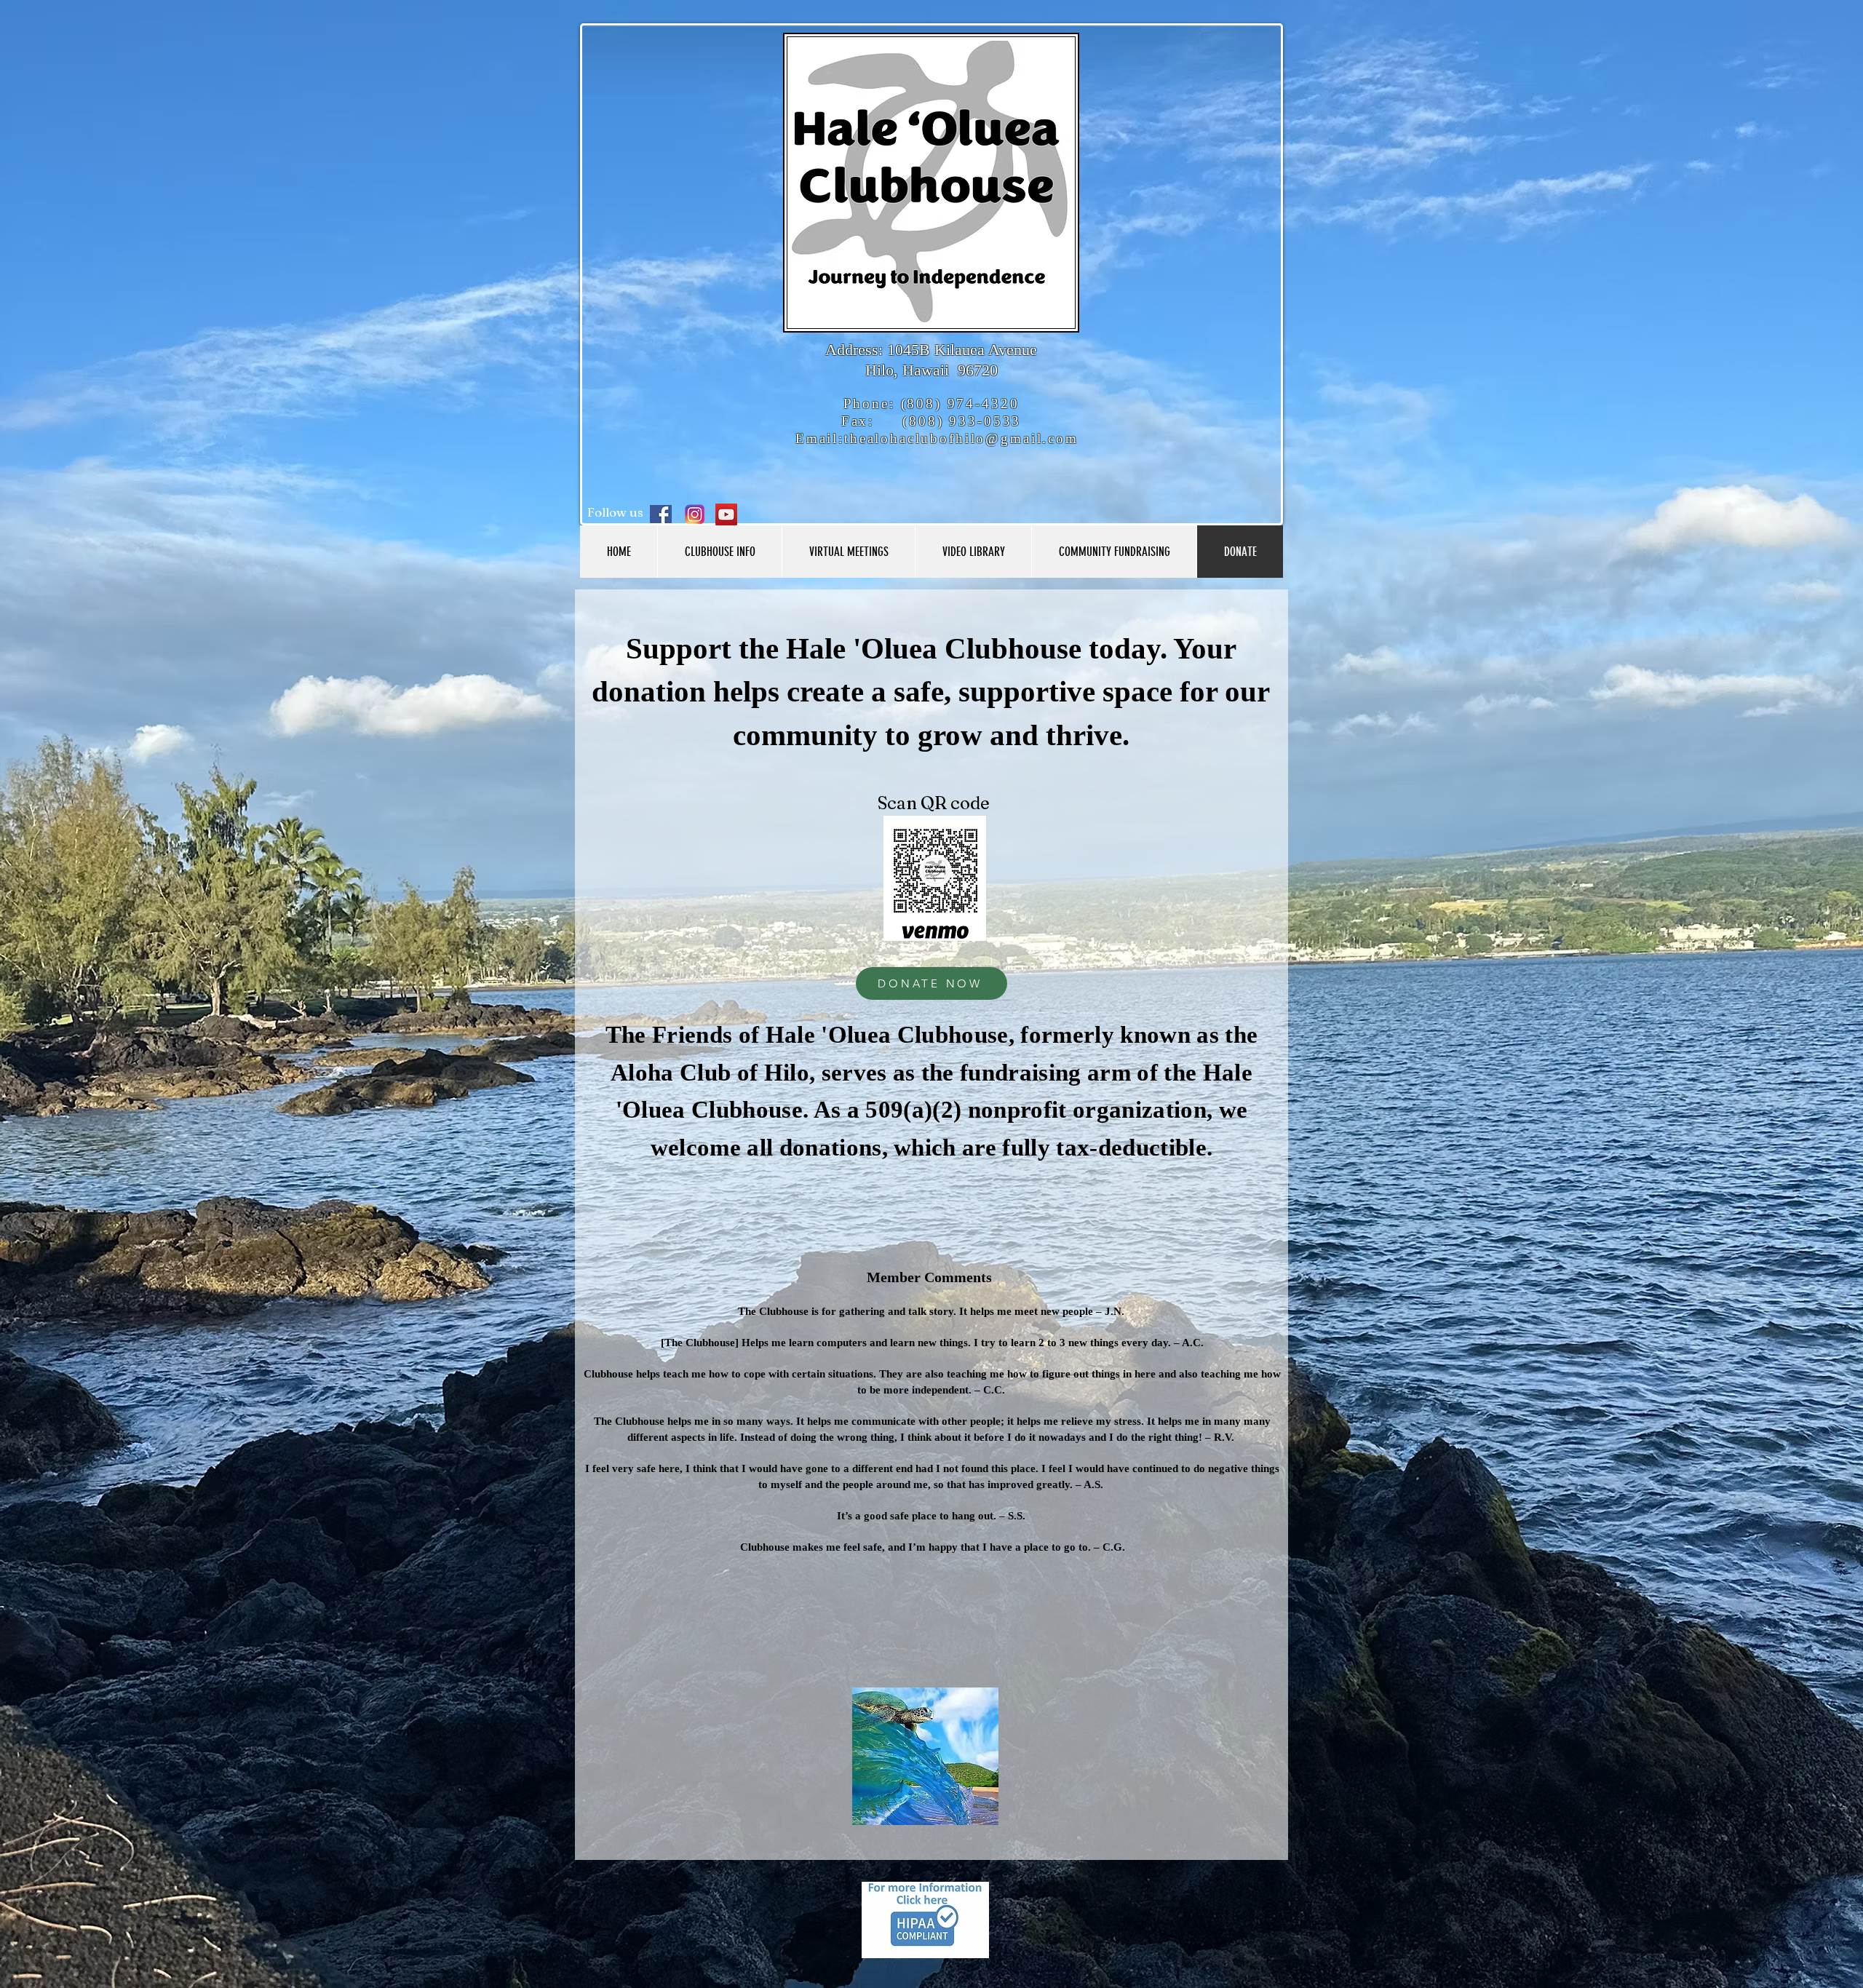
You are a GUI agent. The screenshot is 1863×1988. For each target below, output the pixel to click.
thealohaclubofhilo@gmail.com (961, 438)
